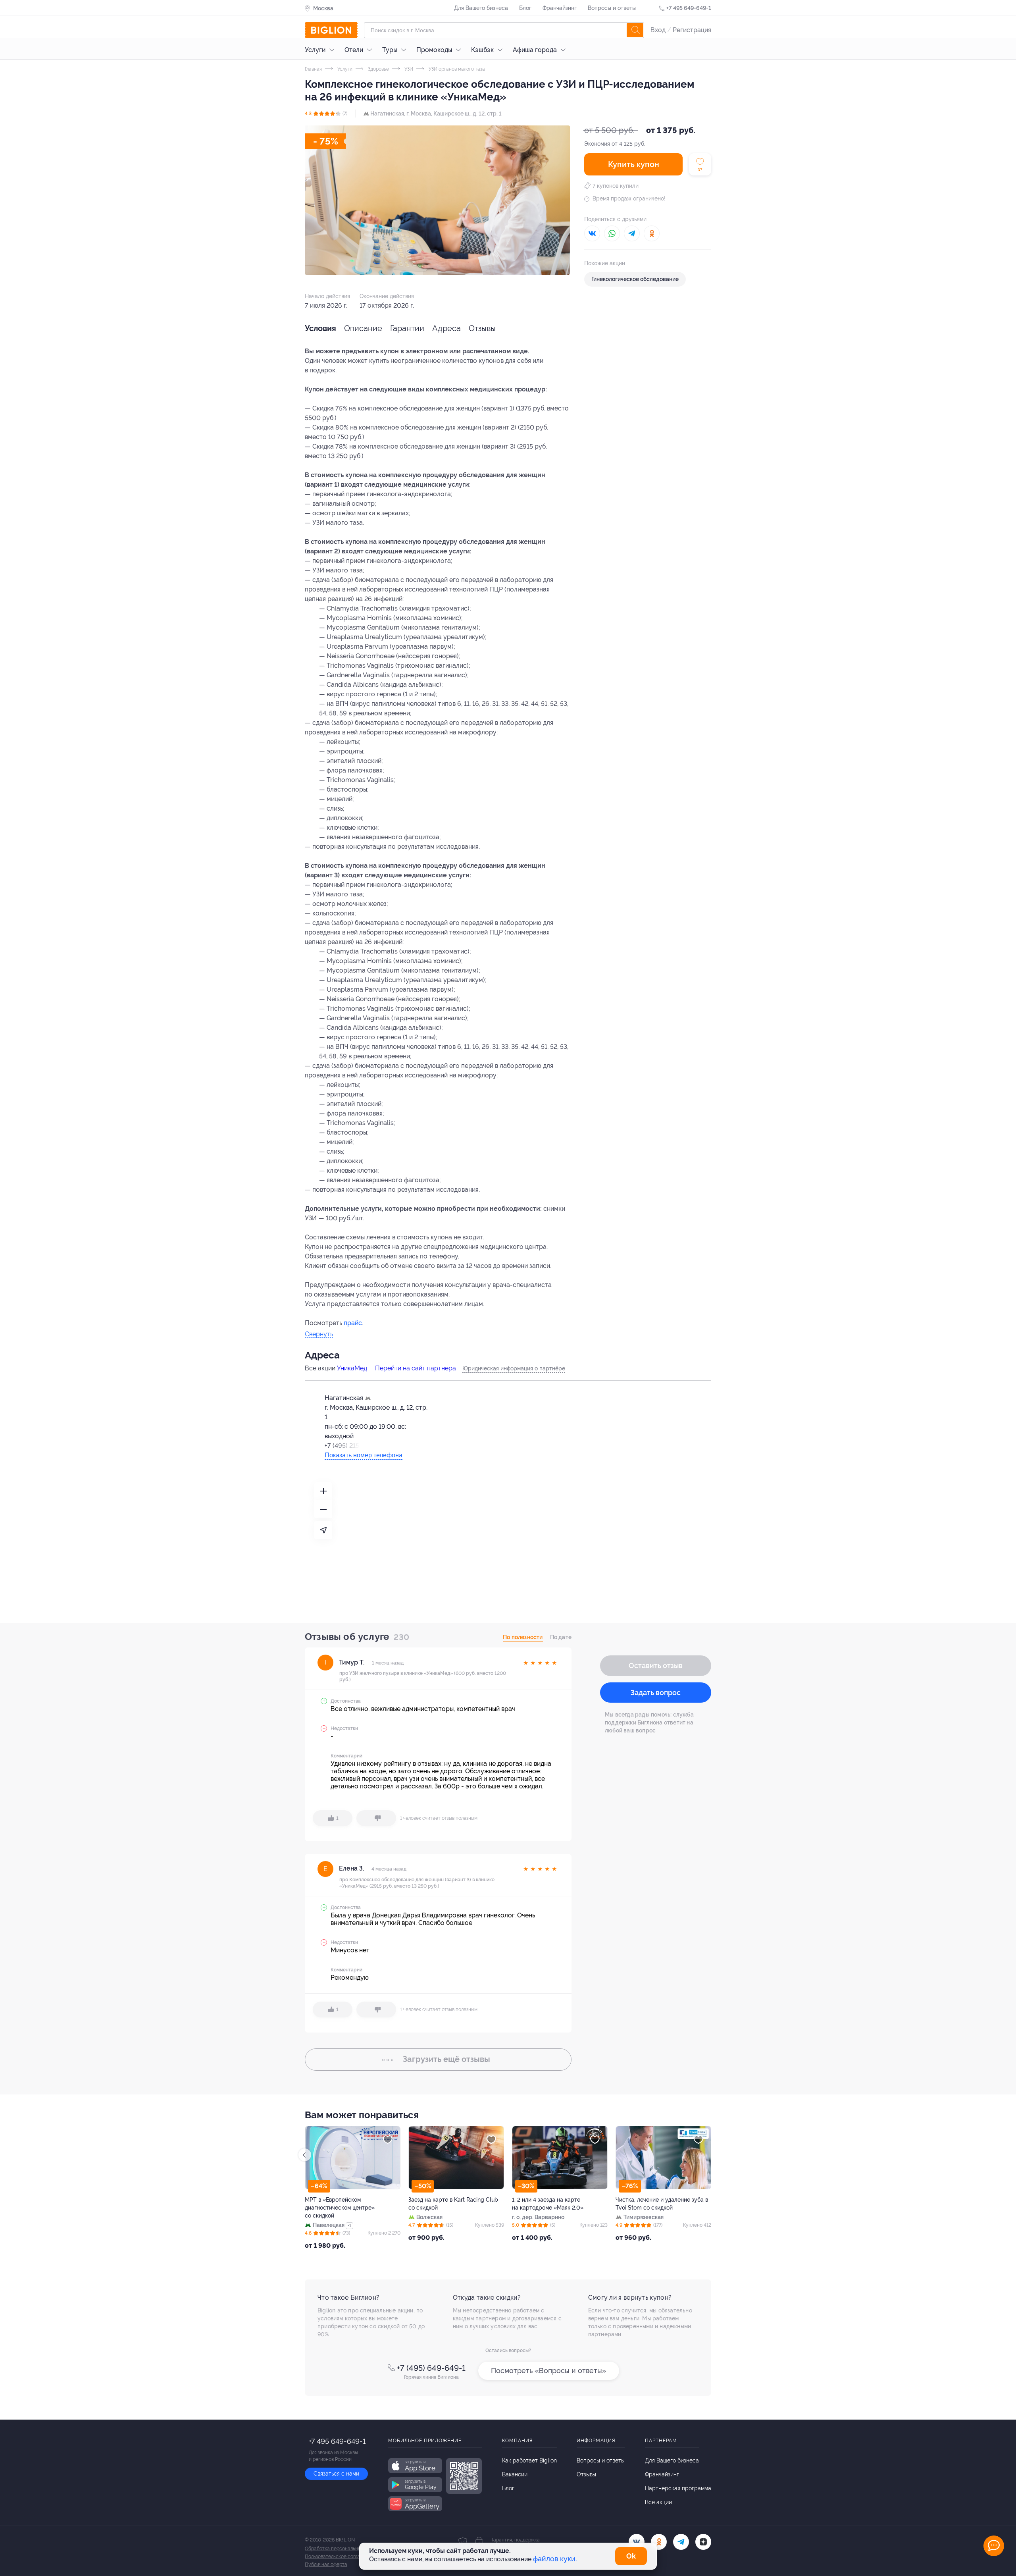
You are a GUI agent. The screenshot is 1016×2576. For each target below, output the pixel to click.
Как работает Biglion (529, 2460)
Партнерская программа (678, 2488)
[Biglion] (331, 30)
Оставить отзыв (656, 1666)
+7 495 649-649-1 (689, 8)
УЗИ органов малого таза (456, 69)
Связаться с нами (336, 2474)
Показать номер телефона (364, 1455)
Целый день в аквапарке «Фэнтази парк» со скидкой (454, 2204)
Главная (313, 69)
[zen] (703, 2542)
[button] (711, 2155)
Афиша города (535, 50)
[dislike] (376, 1818)
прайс (353, 1323)
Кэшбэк (482, 50)
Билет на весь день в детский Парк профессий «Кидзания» (559, 2204)
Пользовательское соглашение (340, 2557)
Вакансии (515, 2474)
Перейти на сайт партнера (416, 1368)
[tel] (681, 2542)
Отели (354, 50)
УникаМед (352, 1368)
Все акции (658, 2502)
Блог (525, 8)
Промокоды (434, 50)
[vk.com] (637, 2542)
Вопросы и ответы (612, 8)
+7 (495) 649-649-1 (431, 2368)
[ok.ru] (659, 2542)
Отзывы (482, 328)
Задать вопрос (656, 1693)
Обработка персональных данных (343, 2549)
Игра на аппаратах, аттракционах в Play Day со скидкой (350, 2204)
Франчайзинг (560, 8)
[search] (635, 30)
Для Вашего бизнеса (481, 8)
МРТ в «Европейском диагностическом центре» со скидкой (650, 2208)
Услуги (315, 50)
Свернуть (319, 1334)
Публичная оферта (326, 2564)
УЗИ (408, 69)
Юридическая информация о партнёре (514, 1368)
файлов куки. (555, 2559)
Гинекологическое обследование (635, 279)
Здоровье (378, 69)
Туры (390, 50)
